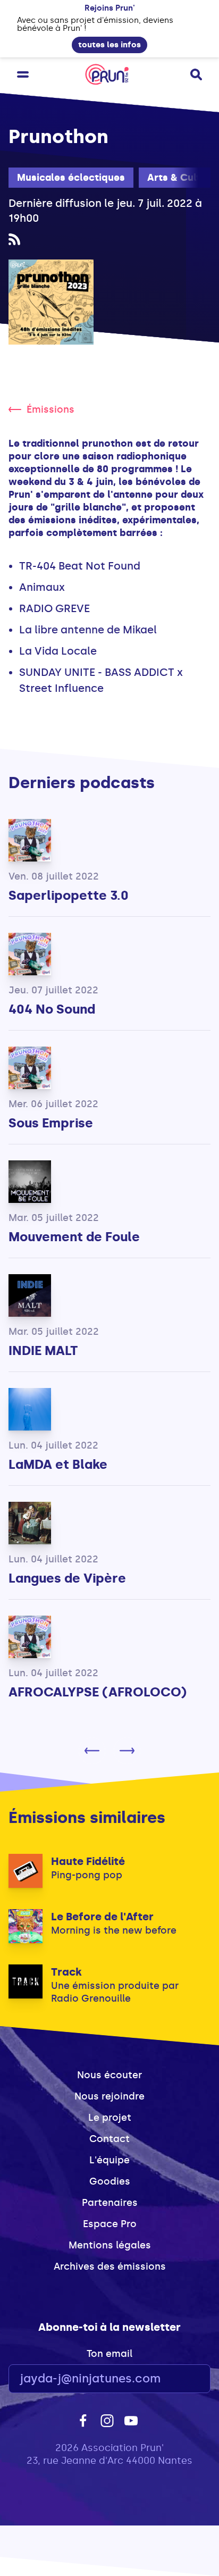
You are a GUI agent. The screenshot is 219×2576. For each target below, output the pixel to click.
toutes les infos (109, 45)
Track (66, 1972)
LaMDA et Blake (58, 1464)
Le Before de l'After (102, 1917)
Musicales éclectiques (71, 178)
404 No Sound (52, 1009)
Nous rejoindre (109, 2096)
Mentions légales (110, 2245)
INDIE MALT (43, 1350)
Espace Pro (110, 2224)
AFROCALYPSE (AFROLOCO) (98, 1692)
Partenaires (110, 2203)
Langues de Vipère (67, 1578)
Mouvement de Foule (74, 1237)
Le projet (110, 2118)
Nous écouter (109, 2075)
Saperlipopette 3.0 (69, 895)
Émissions (50, 409)
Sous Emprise (51, 1123)
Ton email (109, 2354)
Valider (173, 2379)
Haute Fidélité (88, 1861)
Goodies (110, 2181)
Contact (109, 2139)
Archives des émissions (110, 2266)
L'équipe (109, 2160)
